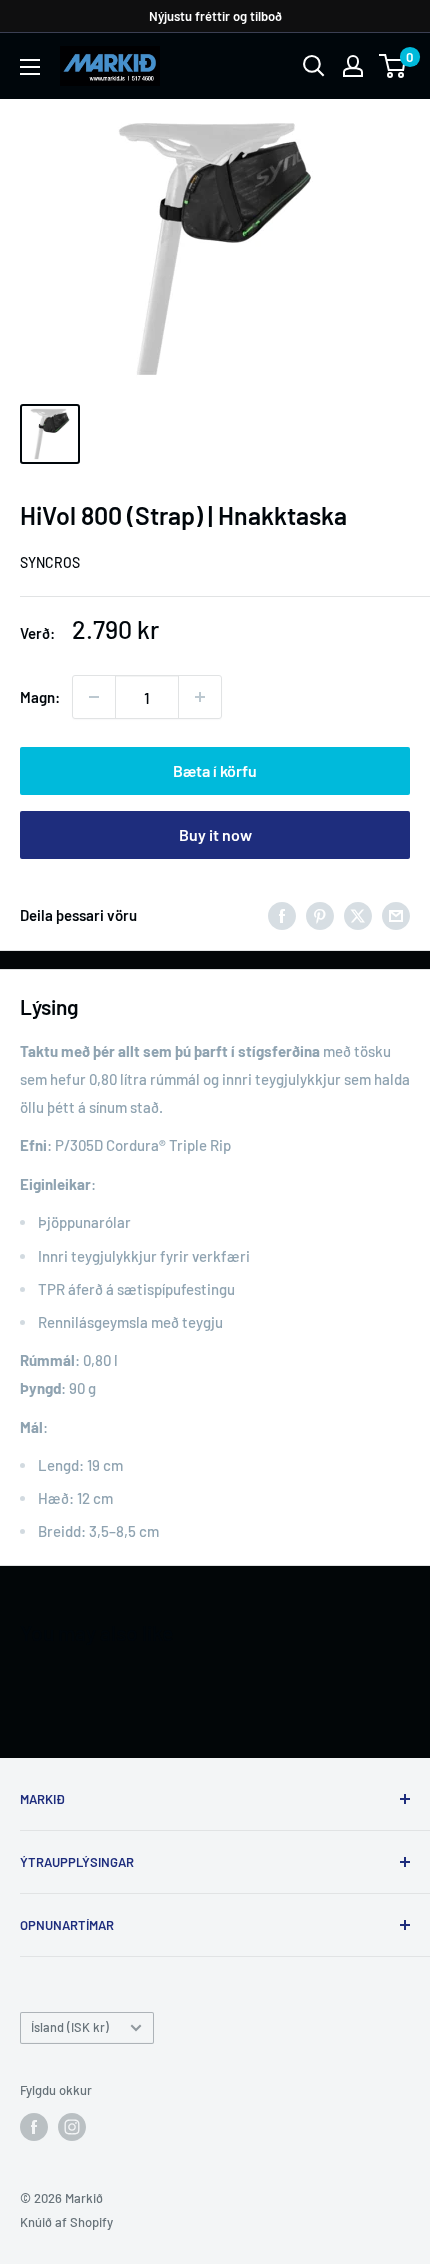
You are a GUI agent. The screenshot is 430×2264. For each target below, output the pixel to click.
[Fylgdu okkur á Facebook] (34, 2127)
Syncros (50, 562)
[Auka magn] (200, 697)
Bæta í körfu (215, 770)
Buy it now (215, 834)
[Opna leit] (314, 66)
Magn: (40, 697)
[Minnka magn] (94, 697)
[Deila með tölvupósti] (396, 914)
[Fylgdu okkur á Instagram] (72, 2127)
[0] (393, 66)
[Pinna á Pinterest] (320, 914)
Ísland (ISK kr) (70, 2027)
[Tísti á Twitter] (358, 914)
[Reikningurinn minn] (353, 66)
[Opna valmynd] (30, 67)
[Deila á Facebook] (282, 914)
